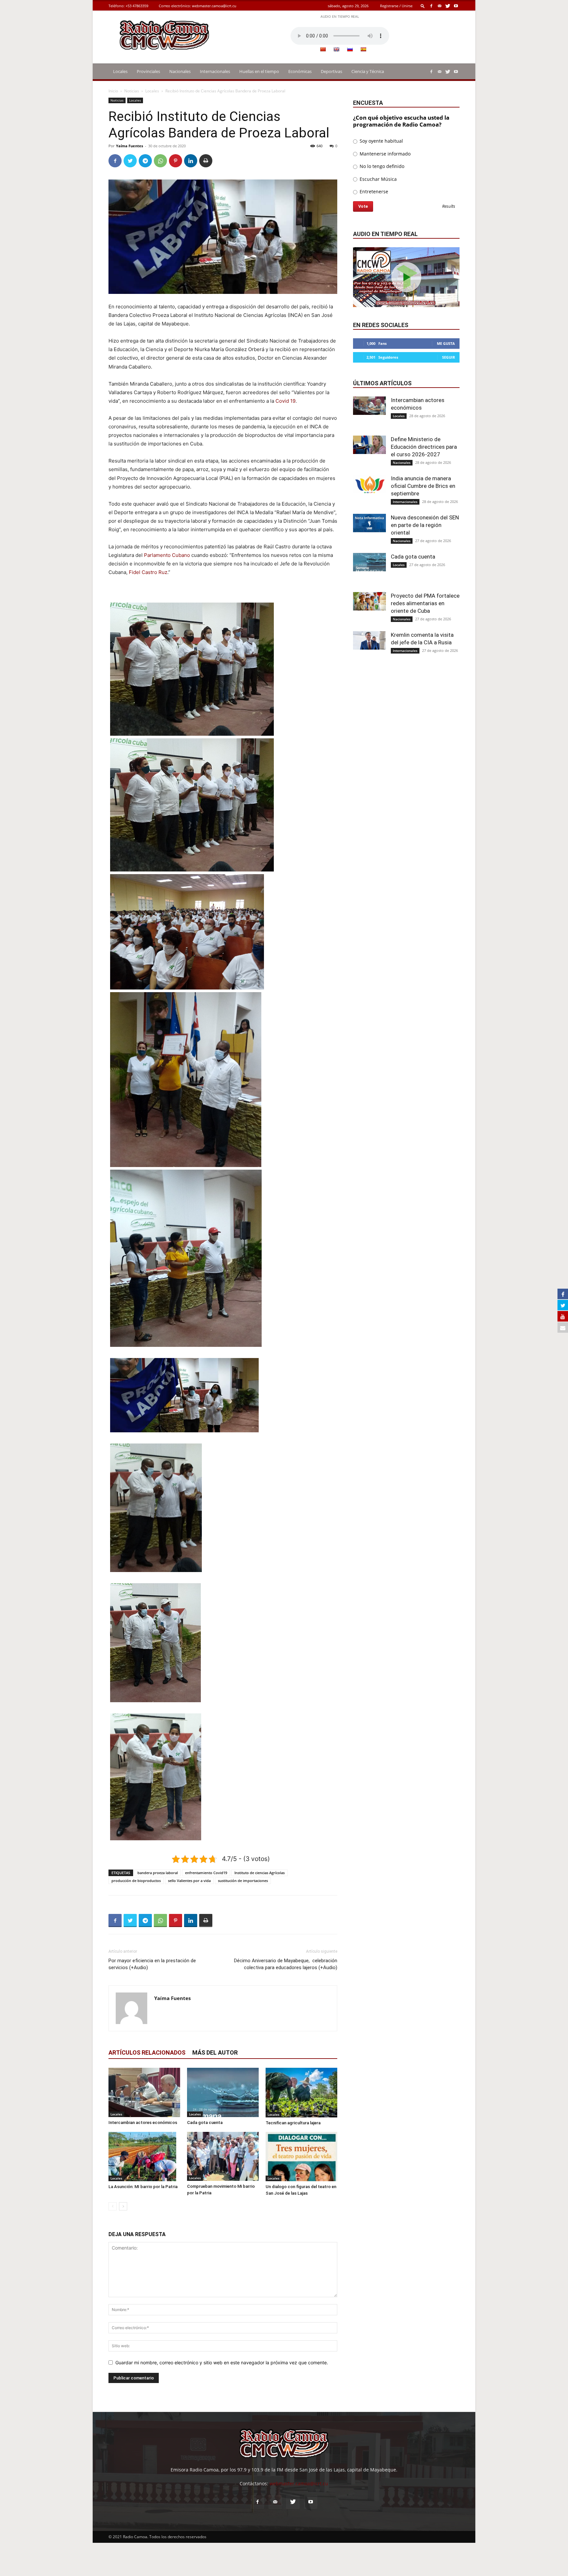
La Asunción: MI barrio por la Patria (143, 2187)
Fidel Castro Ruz (148, 572)
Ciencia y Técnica (368, 71)
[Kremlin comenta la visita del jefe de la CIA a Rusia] (369, 640)
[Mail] (439, 6)
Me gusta (446, 343)
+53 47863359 (137, 6)
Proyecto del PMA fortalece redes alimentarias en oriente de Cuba (425, 603)
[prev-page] (113, 2206)
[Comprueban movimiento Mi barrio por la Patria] (223, 2156)
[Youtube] (456, 6)
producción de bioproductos (136, 1881)
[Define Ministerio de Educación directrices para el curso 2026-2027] (369, 445)
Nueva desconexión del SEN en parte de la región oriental (425, 525)
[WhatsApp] (160, 161)
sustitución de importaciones (243, 1881)
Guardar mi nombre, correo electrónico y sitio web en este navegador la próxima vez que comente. (222, 2362)
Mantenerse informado (384, 154)
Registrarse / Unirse (396, 6)
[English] (336, 49)
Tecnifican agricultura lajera (293, 2123)
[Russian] (350, 49)
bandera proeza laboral (158, 1873)
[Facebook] (431, 6)
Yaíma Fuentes (130, 146)
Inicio (113, 91)
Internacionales (215, 71)
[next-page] (123, 2206)
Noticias (132, 91)
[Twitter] (448, 6)
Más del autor (215, 2052)
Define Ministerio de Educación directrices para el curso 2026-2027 (424, 447)
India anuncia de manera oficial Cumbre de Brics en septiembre (423, 486)
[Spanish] (363, 49)
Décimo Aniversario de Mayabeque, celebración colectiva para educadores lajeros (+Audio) (286, 1964)
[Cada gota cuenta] (223, 2092)
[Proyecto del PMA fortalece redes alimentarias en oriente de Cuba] (369, 601)
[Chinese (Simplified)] (323, 49)
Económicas (300, 71)
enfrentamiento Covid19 (206, 1873)
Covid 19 (285, 401)
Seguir (449, 357)
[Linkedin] (191, 161)
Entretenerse (373, 191)
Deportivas (331, 71)
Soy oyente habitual (381, 141)
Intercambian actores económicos (143, 2123)
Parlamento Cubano (167, 555)
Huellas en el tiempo (259, 71)
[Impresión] (206, 161)
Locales (120, 71)
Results (449, 207)
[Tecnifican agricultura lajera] (301, 2093)
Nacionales (180, 71)
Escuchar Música (378, 179)
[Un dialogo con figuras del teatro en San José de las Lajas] (301, 2157)
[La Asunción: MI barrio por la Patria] (144, 2157)
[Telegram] (145, 161)
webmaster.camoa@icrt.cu (214, 6)
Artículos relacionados (147, 2052)
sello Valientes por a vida (189, 1881)
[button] (423, 6)
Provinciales (148, 71)
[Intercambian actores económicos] (144, 2092)
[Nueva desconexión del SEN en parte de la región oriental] (369, 523)
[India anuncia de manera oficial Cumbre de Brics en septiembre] (369, 484)
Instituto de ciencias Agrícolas (260, 1873)
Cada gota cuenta (205, 2123)
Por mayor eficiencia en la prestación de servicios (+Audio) (152, 1964)
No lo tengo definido (381, 166)
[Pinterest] (176, 161)
